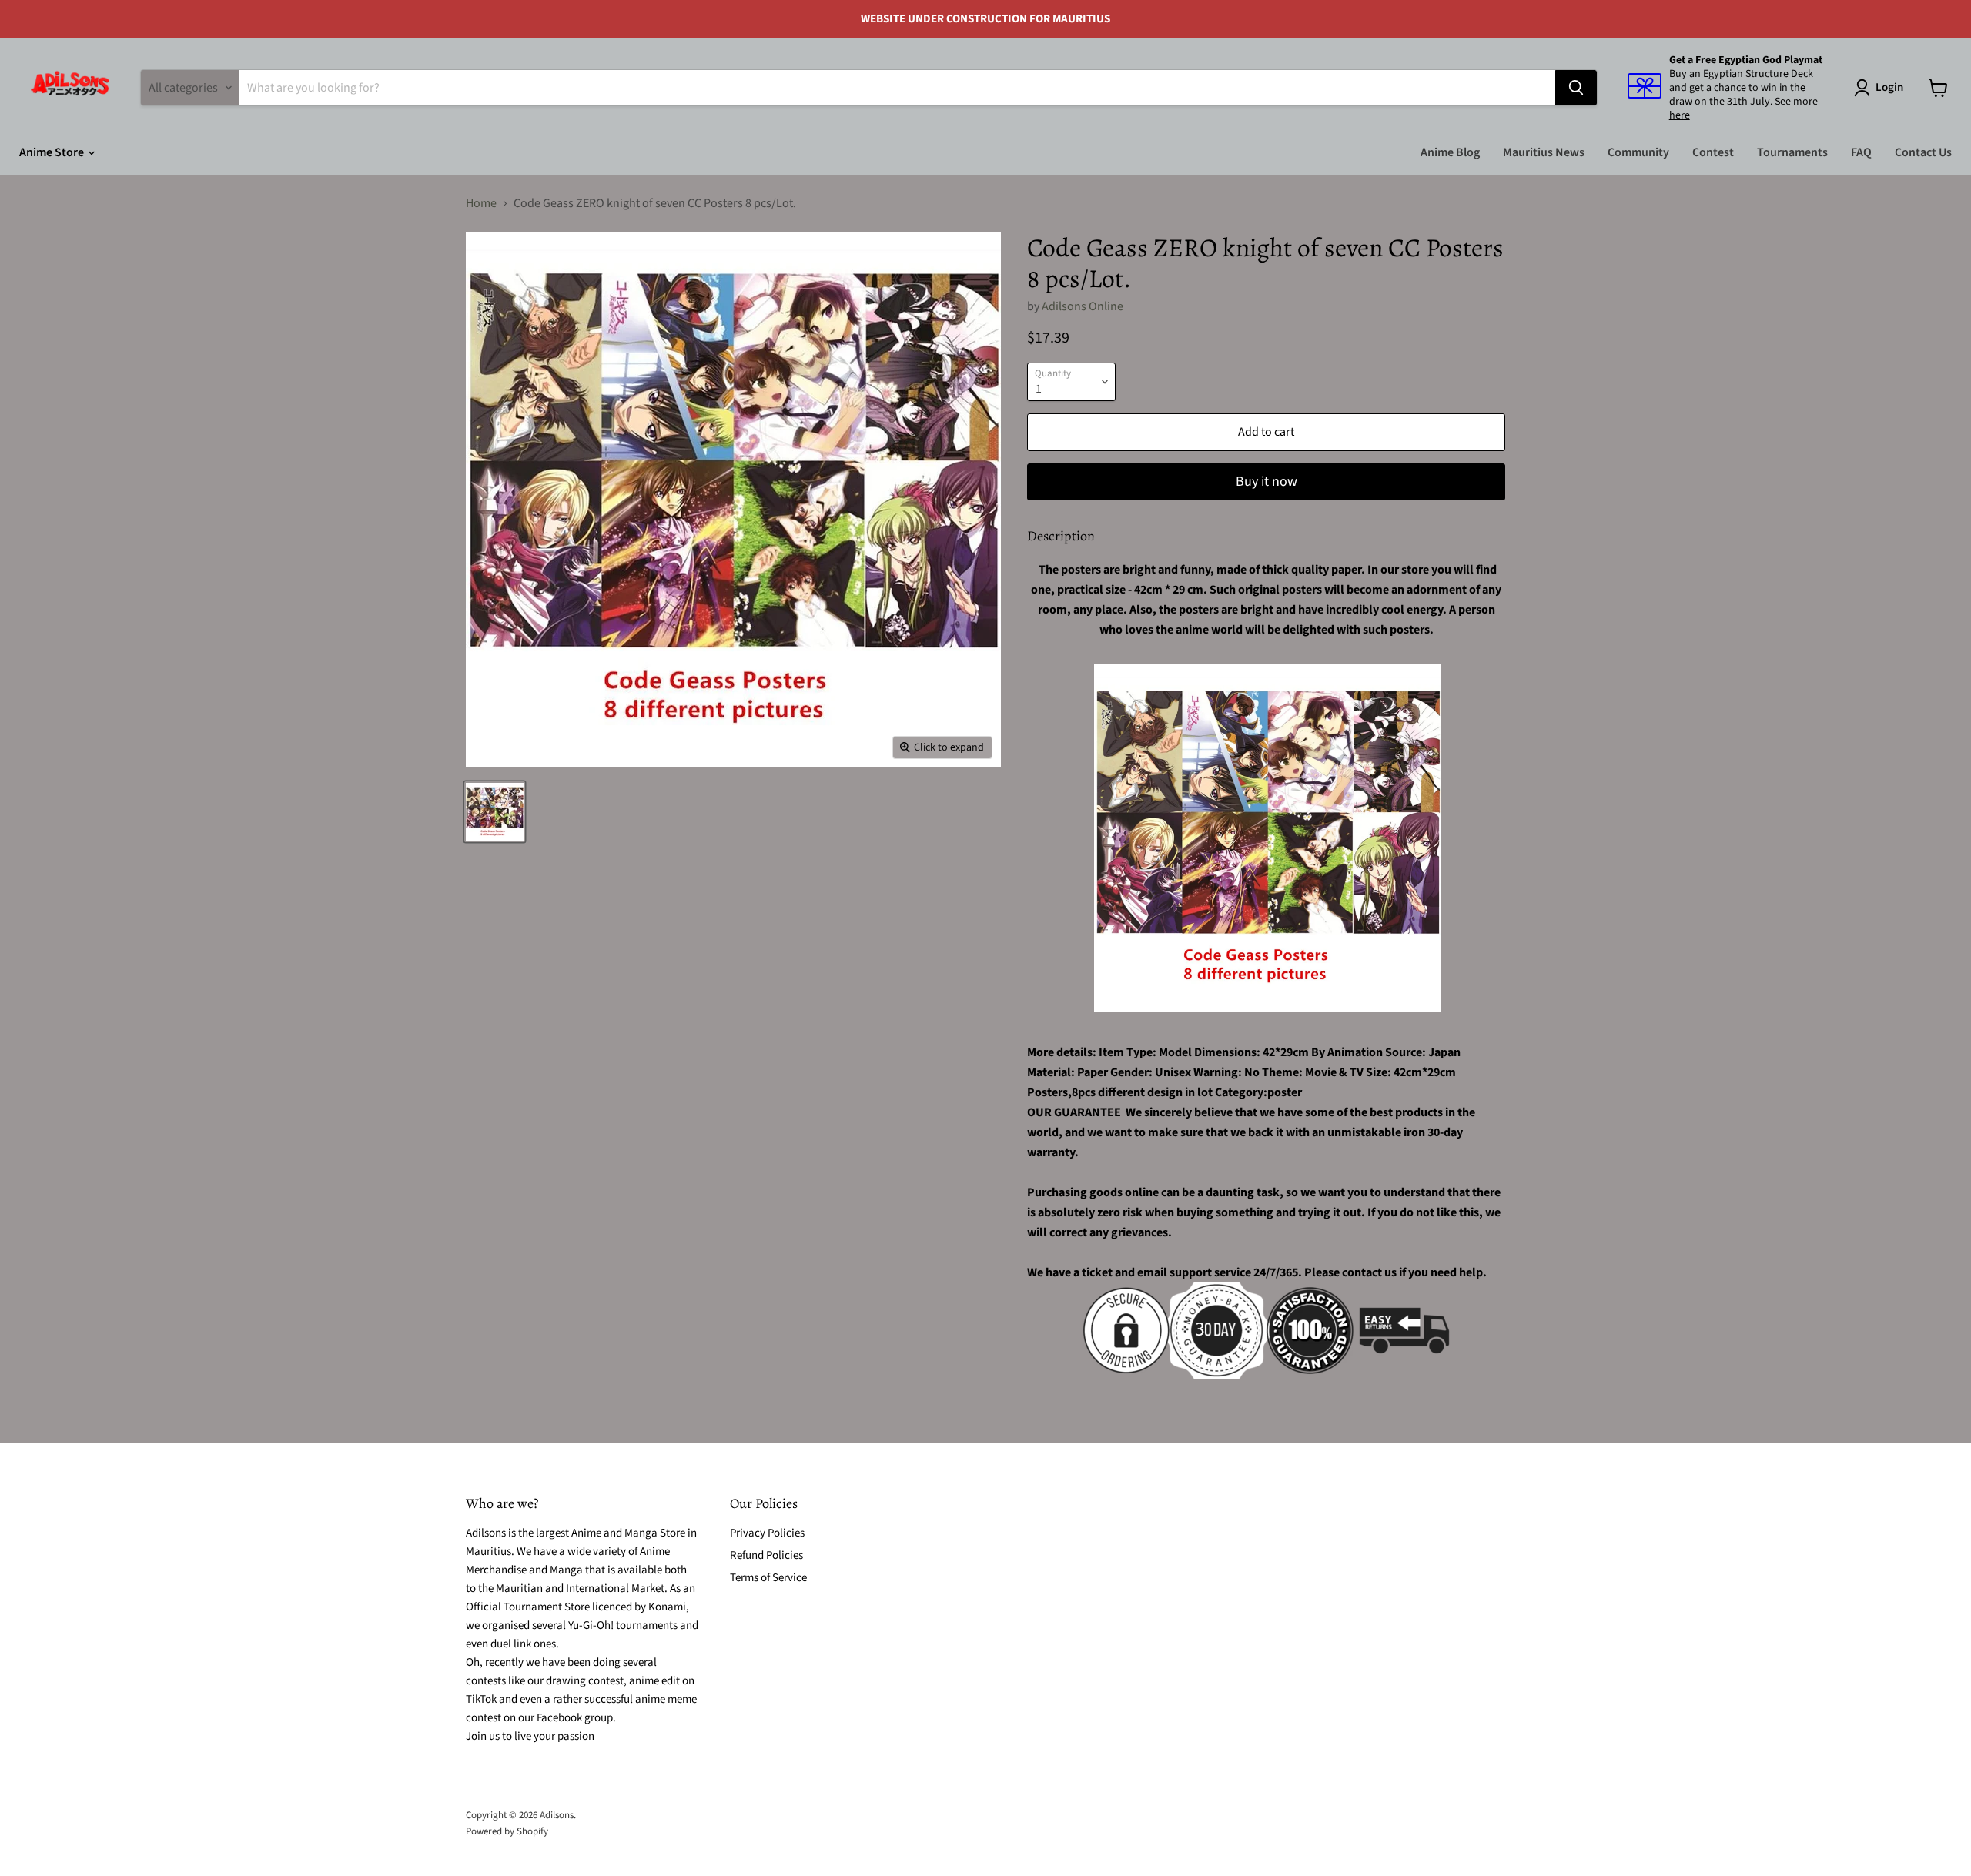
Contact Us (1923, 152)
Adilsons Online (1083, 306)
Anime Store (53, 152)
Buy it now (1267, 482)
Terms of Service (768, 1578)
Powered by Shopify (507, 1831)
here (1680, 115)
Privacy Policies (767, 1533)
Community (1638, 152)
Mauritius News (1544, 152)
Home (481, 203)
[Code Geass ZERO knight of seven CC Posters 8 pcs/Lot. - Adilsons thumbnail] (495, 812)
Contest (1713, 152)
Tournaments (1792, 152)
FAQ (1861, 152)
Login (1889, 87)
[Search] (1576, 88)
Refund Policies (766, 1555)
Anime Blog (1450, 152)
